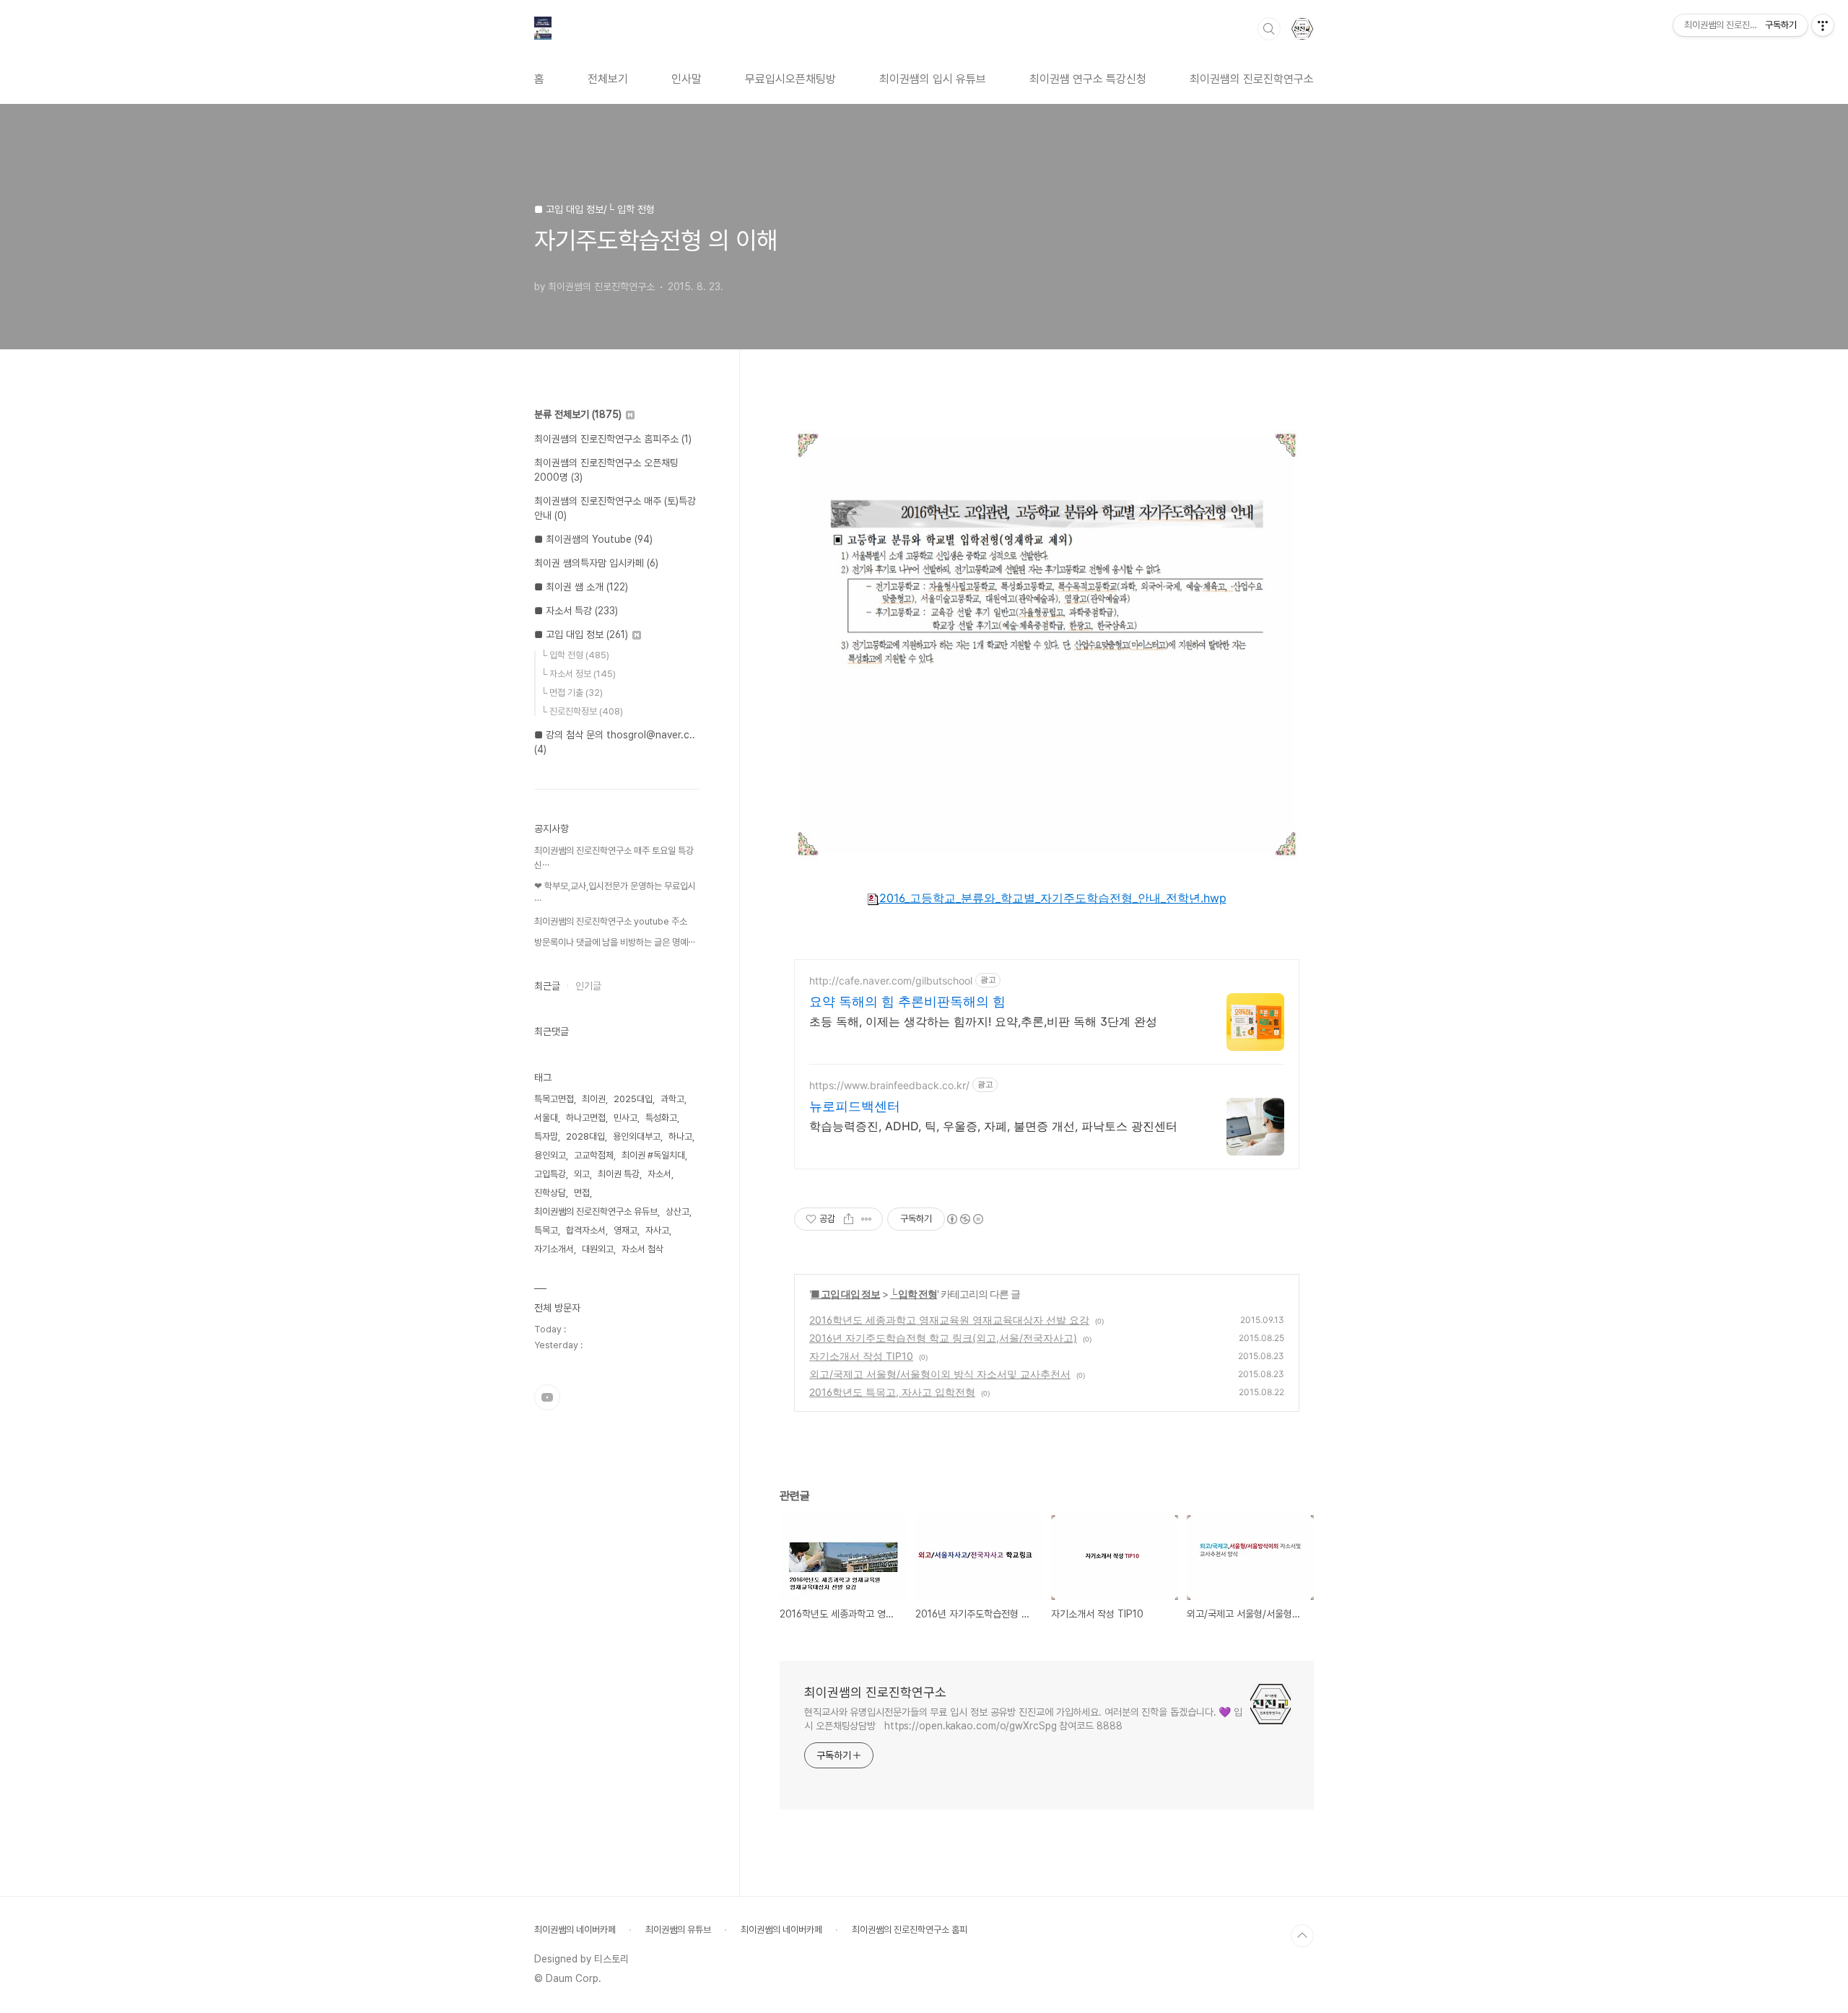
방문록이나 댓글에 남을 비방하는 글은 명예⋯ (615, 942)
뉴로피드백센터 (855, 1106)
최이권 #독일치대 (653, 1155)
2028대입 (585, 1136)
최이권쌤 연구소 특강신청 (1088, 79)
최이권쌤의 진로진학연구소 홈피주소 (613, 439)
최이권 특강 (619, 1174)
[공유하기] (849, 1219)
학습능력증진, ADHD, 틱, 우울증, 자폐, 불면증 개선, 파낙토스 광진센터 (993, 1126)
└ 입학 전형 (914, 1294)
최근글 (547, 986)
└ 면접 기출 (572, 693)
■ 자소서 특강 (576, 611)
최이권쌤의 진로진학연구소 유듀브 (596, 1211)
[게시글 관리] (867, 1219)
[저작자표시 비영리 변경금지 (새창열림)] (964, 1219)
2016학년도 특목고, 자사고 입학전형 (892, 1392)
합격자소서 (586, 1230)
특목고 (546, 1230)
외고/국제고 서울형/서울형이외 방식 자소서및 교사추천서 (940, 1374)
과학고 (672, 1099)
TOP (1302, 1936)
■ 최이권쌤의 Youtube (593, 539)
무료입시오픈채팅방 (790, 79)
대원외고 (598, 1249)
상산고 (677, 1211)
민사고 (626, 1118)
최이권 (594, 1099)
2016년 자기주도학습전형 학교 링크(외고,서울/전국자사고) (943, 1338)
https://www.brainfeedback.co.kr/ (889, 1085)
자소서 (659, 1174)
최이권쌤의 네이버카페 (575, 1930)
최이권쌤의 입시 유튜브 (933, 79)
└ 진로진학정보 (582, 711)
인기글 (588, 986)
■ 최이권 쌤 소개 (581, 587)
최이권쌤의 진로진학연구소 (1252, 79)
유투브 (547, 1397)
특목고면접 (554, 1099)
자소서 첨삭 (642, 1249)
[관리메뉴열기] (1823, 25)
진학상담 (550, 1193)
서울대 (546, 1118)
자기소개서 (554, 1249)
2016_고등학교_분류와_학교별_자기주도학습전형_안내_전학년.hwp (1053, 898)
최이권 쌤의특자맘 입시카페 (596, 563)
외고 (582, 1174)
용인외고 (550, 1155)
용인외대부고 (637, 1136)
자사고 (657, 1230)
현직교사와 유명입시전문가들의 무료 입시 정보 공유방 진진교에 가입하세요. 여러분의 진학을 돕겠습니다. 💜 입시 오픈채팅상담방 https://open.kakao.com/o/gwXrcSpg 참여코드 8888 (1023, 1719)
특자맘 (546, 1136)
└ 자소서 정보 (578, 674)
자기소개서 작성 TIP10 (861, 1356)
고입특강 (550, 1174)
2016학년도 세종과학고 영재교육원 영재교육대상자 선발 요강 (949, 1320)
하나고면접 (586, 1118)
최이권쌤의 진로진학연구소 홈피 (910, 1930)
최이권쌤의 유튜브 (678, 1930)
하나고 (680, 1136)
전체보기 (608, 79)
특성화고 (661, 1118)
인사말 (687, 79)
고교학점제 (594, 1155)
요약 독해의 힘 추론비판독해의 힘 (907, 1001)
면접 (582, 1193)
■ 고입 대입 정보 (845, 1294)
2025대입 (633, 1099)
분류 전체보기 (578, 414)
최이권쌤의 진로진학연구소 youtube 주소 (611, 921)
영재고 (626, 1230)
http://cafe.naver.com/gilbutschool (891, 981)
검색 (1269, 29)
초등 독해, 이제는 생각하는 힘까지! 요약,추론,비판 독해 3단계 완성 (983, 1021)
